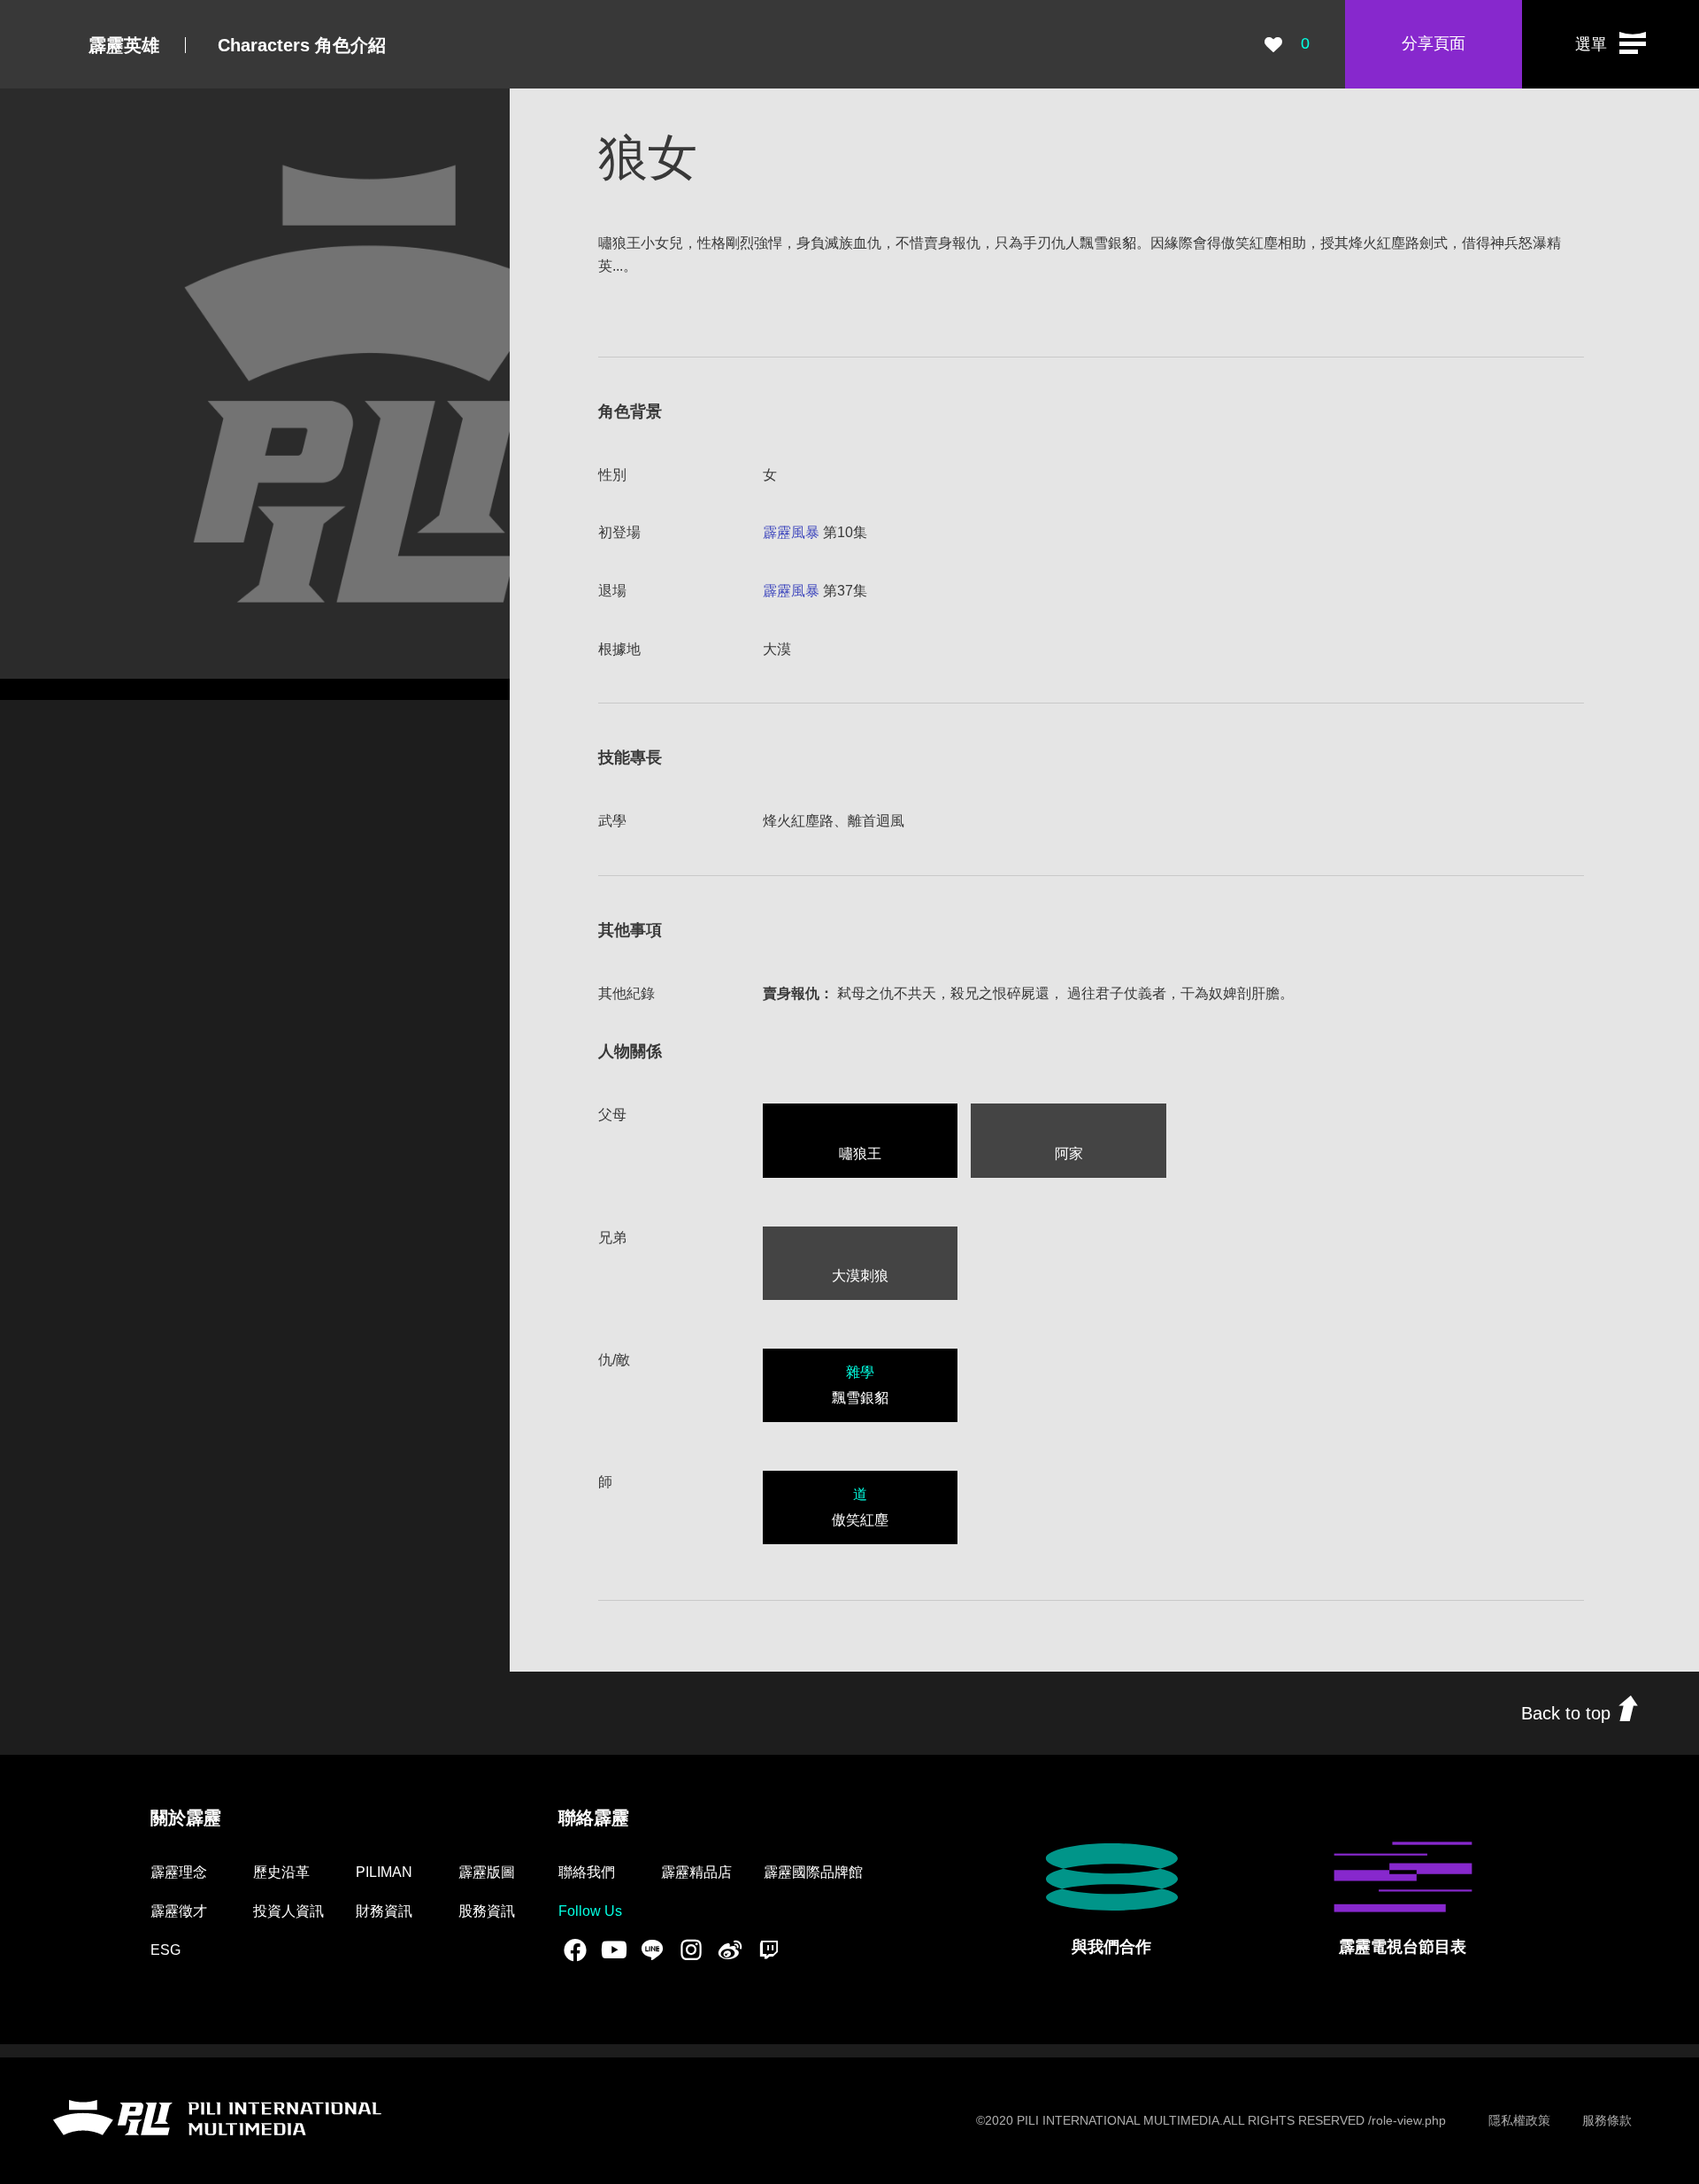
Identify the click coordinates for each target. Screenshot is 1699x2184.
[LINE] (652, 1949)
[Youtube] (614, 1949)
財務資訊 (384, 1911)
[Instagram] (691, 1949)
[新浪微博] (730, 1949)
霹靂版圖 (487, 1872)
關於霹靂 (186, 1818)
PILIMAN (384, 1872)
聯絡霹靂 (594, 1818)
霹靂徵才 (179, 1911)
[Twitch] (769, 1949)
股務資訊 (487, 1911)
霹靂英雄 (124, 45)
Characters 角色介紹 (302, 45)
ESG (165, 1950)
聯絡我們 (587, 1872)
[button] (1611, 44)
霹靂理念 (179, 1872)
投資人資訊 (288, 1911)
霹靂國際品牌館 (813, 1872)
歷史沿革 (281, 1872)
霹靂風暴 (791, 532)
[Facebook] (575, 1949)
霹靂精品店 (696, 1872)
